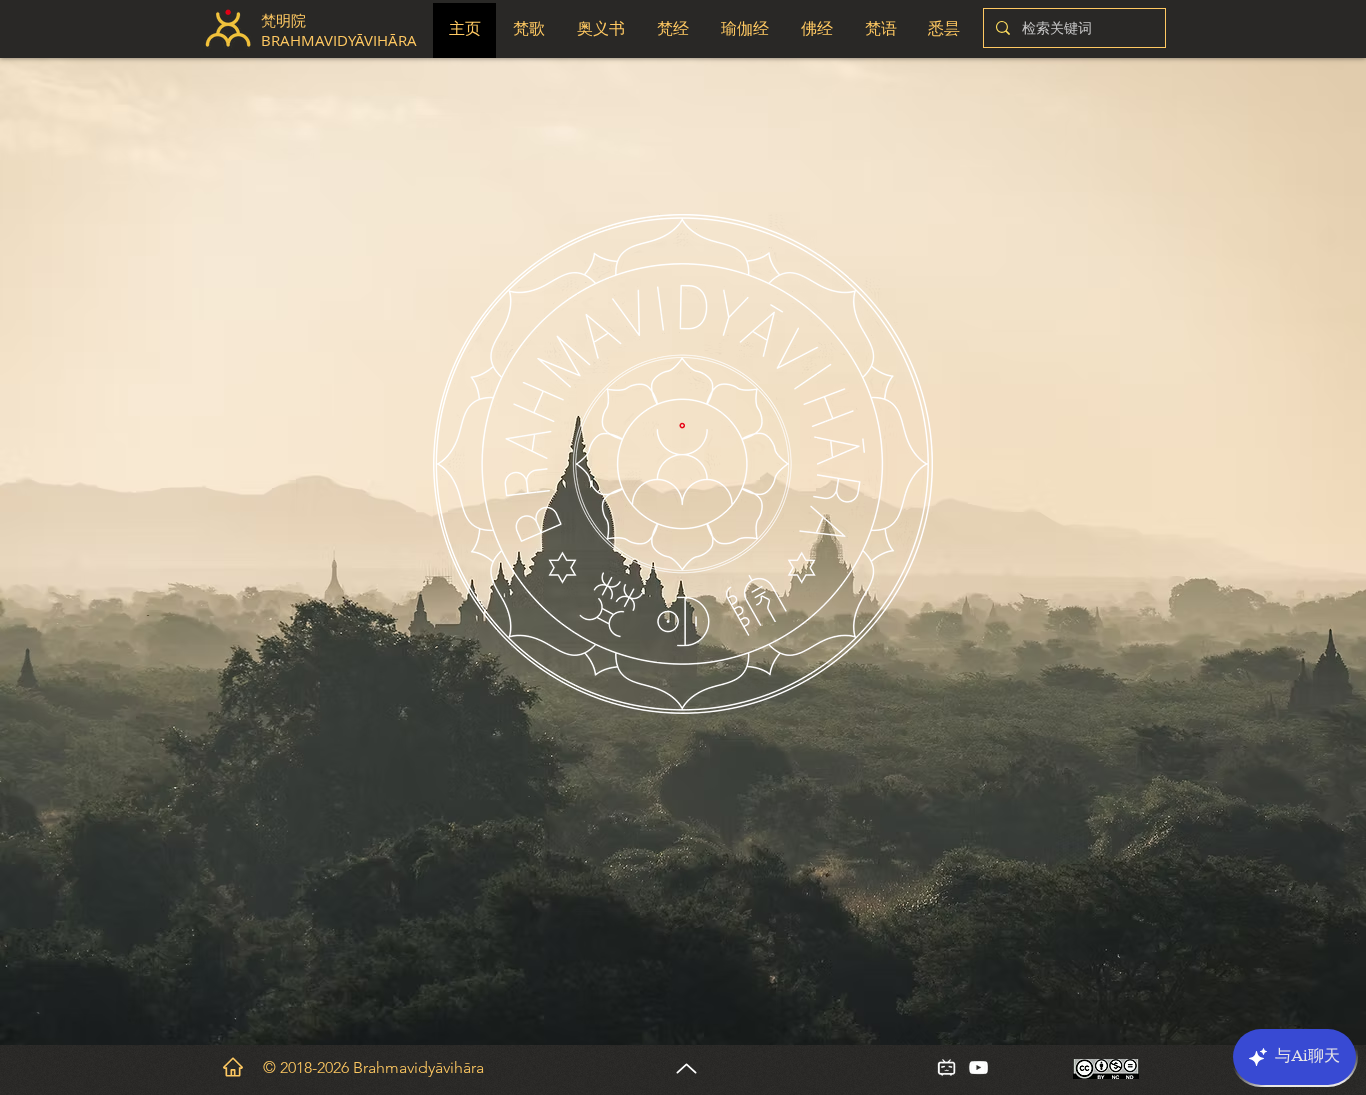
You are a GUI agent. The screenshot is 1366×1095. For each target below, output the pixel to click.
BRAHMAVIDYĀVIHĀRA (341, 40)
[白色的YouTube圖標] (978, 1067)
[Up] (686, 1068)
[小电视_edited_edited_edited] (946, 1067)
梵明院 (283, 20)
